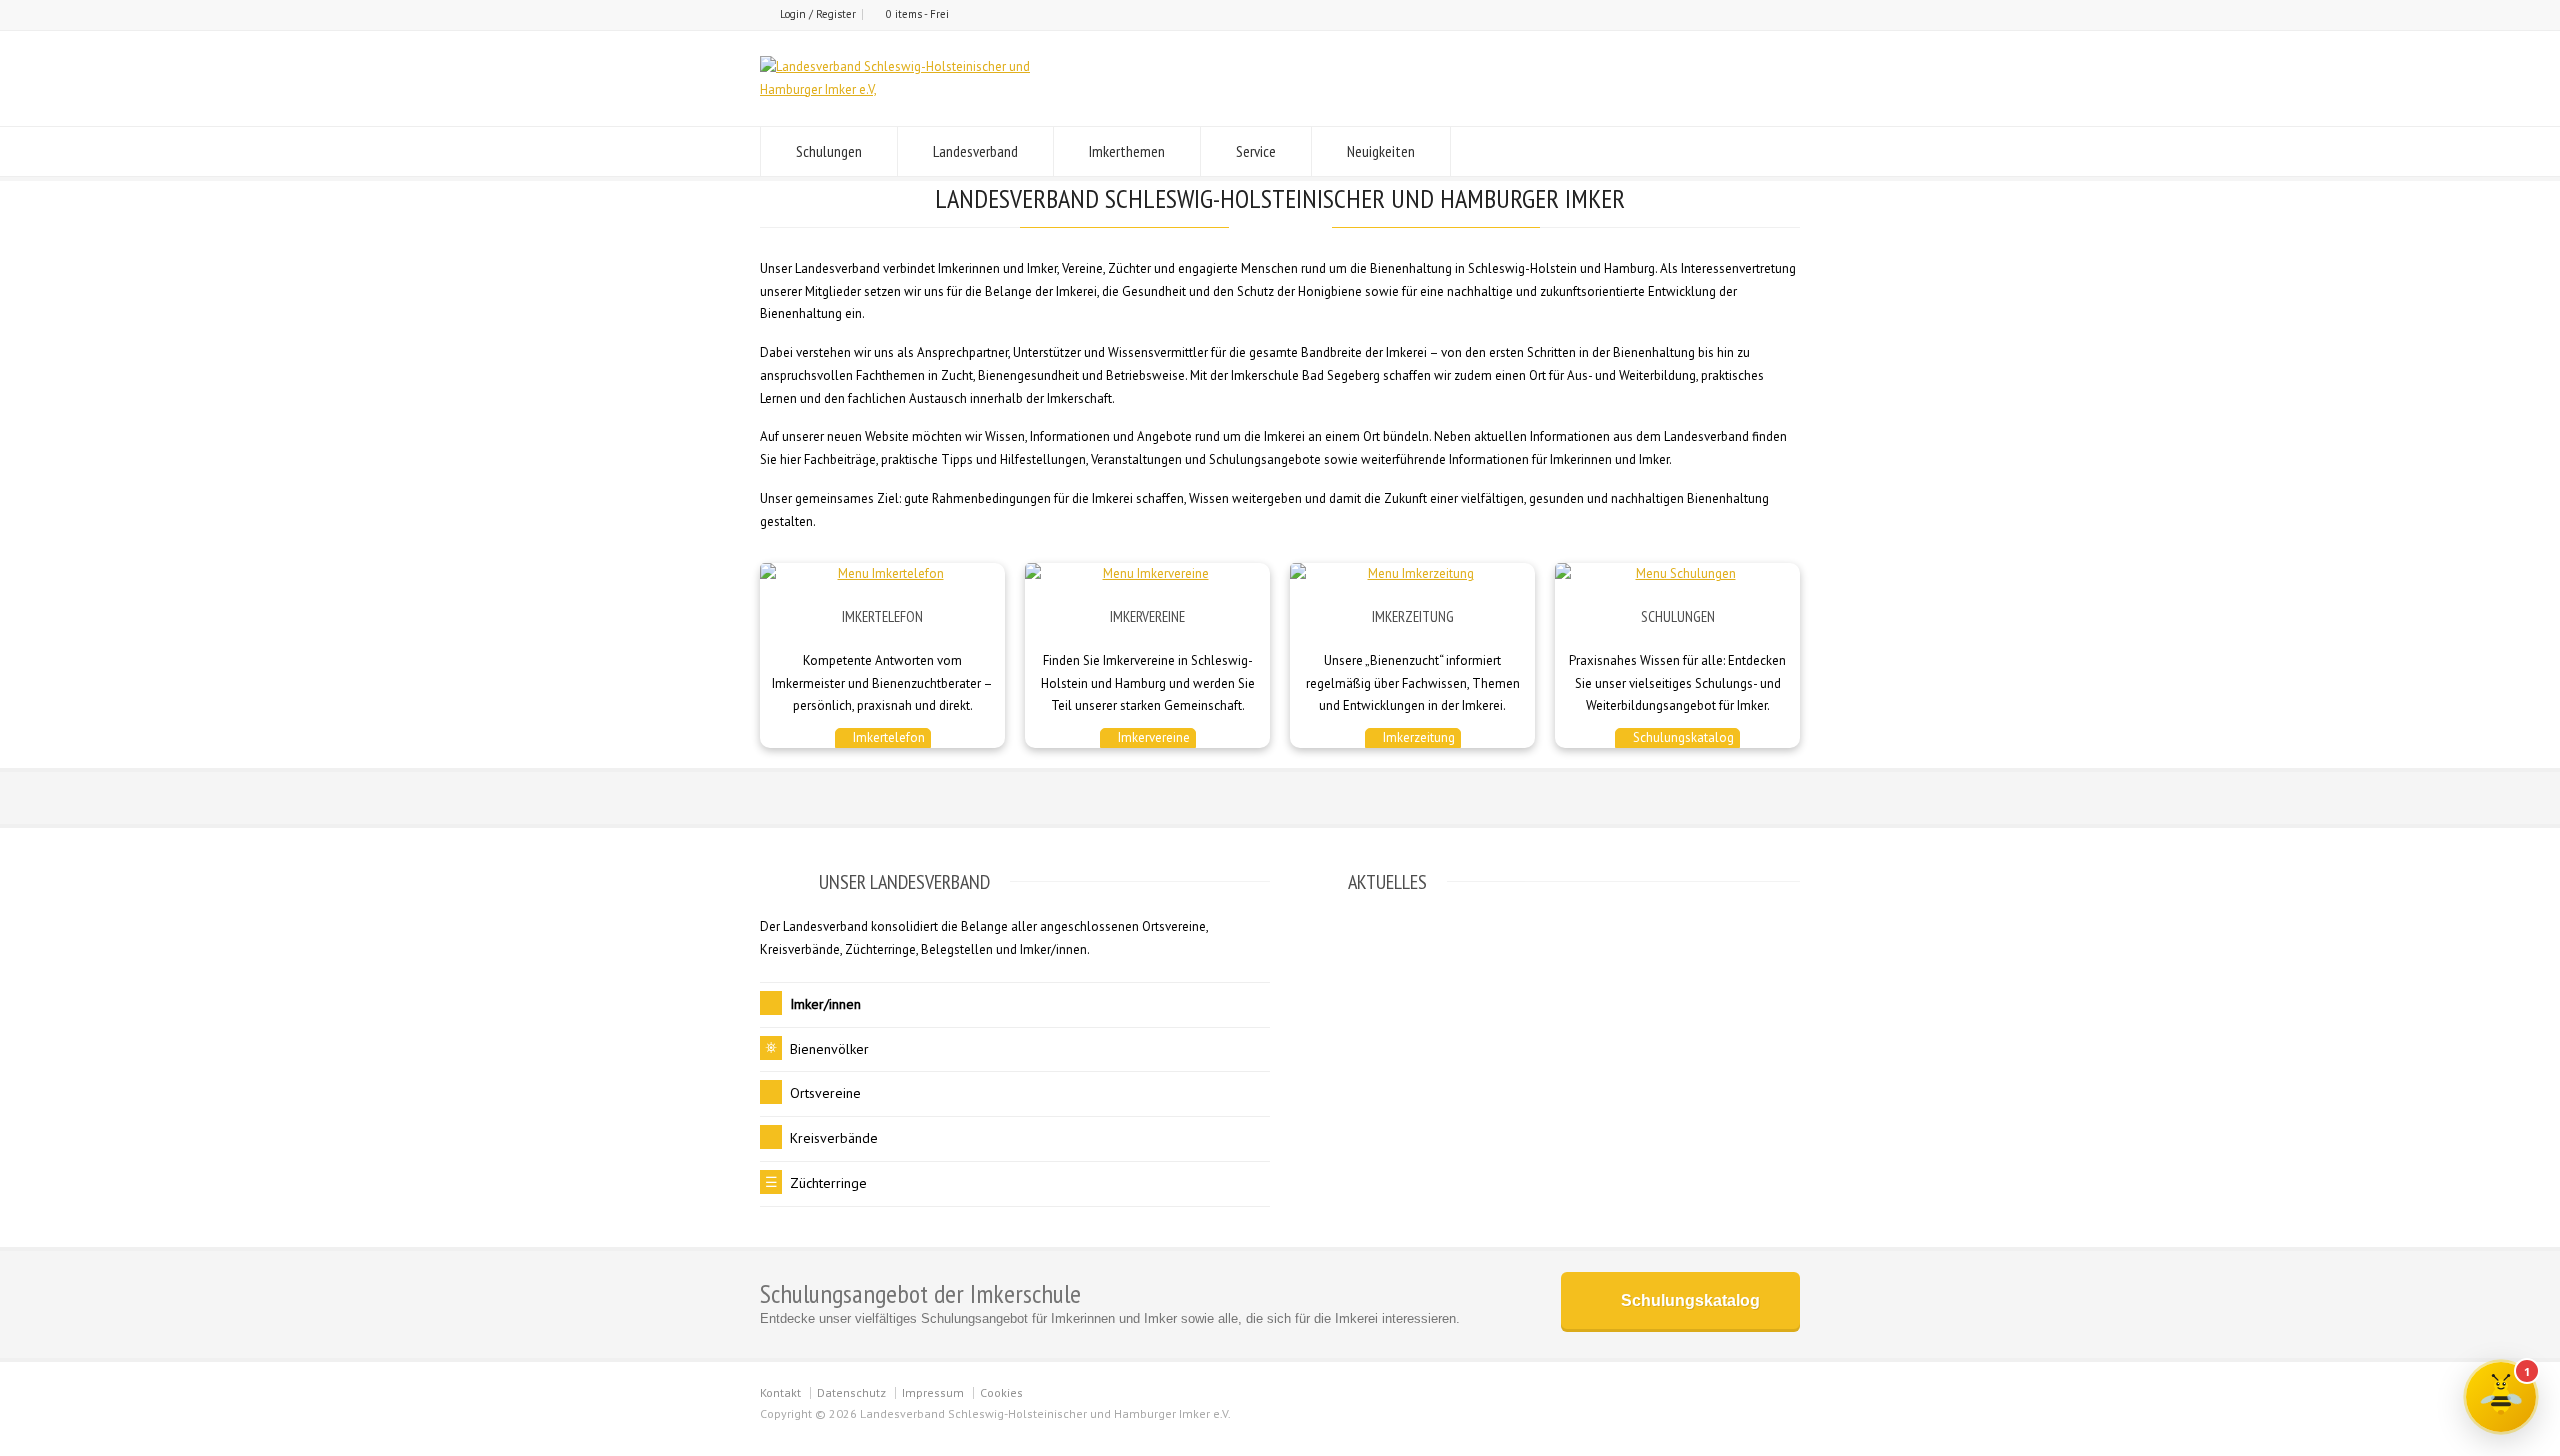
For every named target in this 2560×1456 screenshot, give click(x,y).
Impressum (933, 1392)
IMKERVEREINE (1147, 616)
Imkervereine (1152, 737)
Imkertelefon (887, 737)
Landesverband (975, 151)
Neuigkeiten (1381, 151)
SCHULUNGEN (1678, 616)
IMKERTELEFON (882, 616)
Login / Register (818, 14)
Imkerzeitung (1417, 737)
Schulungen (829, 151)
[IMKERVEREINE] (1147, 574)
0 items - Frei (917, 14)
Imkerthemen (1127, 151)
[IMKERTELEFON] (882, 574)
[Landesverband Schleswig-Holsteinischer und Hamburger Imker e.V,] (926, 89)
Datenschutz (851, 1392)
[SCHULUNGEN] (1677, 574)
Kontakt (780, 1392)
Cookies (1001, 1392)
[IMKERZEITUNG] (1412, 574)
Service (1256, 151)
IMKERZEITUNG (1413, 616)
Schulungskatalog (1682, 737)
